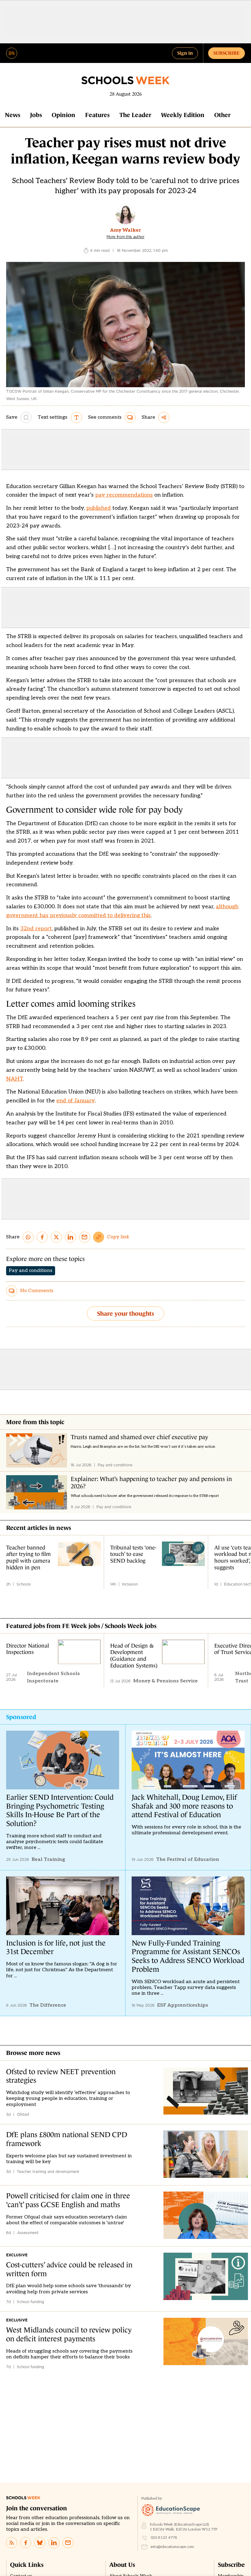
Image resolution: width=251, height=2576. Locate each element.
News (13, 115)
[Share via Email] (84, 1237)
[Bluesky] (40, 2543)
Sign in (185, 53)
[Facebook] (26, 2543)
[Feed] (12, 2543)
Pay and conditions (31, 1271)
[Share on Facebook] (42, 1237)
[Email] (68, 2543)
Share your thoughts (125, 1314)
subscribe (227, 53)
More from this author (125, 237)
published (99, 508)
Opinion (64, 115)
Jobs (36, 115)
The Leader (135, 115)
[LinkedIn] (54, 2543)
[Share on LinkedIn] (70, 1237)
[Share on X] (56, 1237)
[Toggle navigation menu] (12, 53)
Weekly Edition (183, 115)
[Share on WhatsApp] (28, 1237)
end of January (75, 1101)
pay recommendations (124, 495)
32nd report (36, 929)
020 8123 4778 (164, 2538)
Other (222, 115)
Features (97, 115)
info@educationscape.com (172, 2547)
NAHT (14, 1079)
